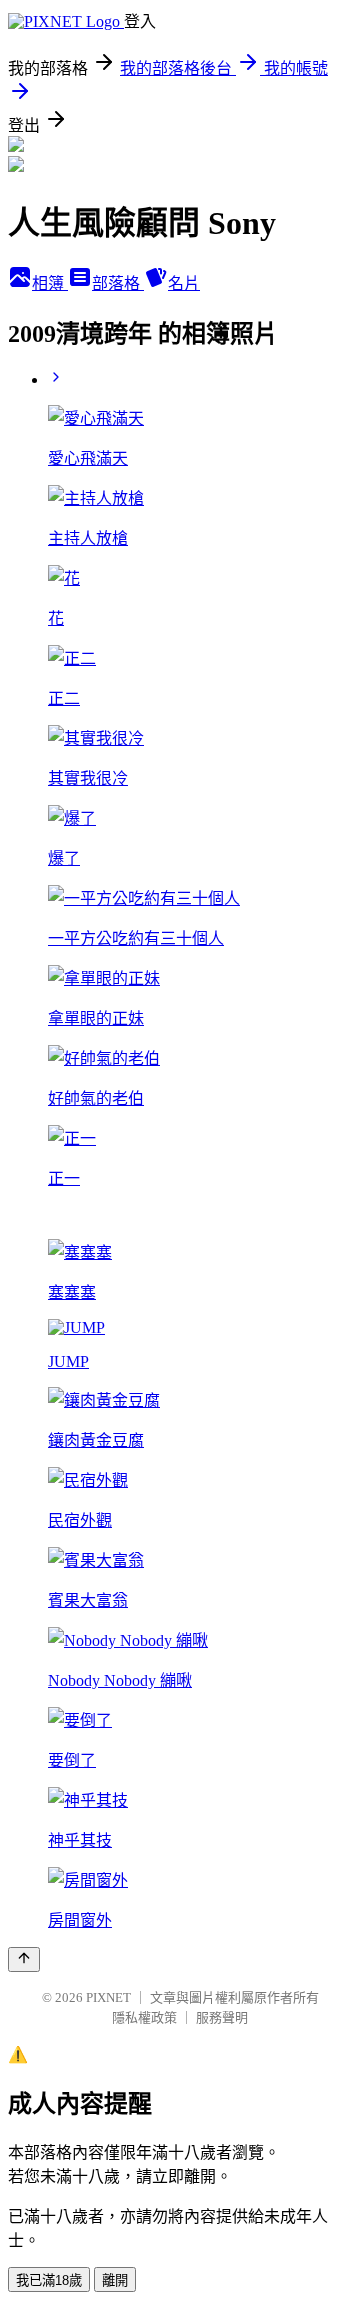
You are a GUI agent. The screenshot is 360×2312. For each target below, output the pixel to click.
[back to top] (24, 1959)
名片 (184, 283)
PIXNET (108, 1997)
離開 (115, 2280)
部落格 (118, 283)
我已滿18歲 (49, 2280)
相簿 (50, 283)
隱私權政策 (144, 2017)
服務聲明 (222, 2017)
